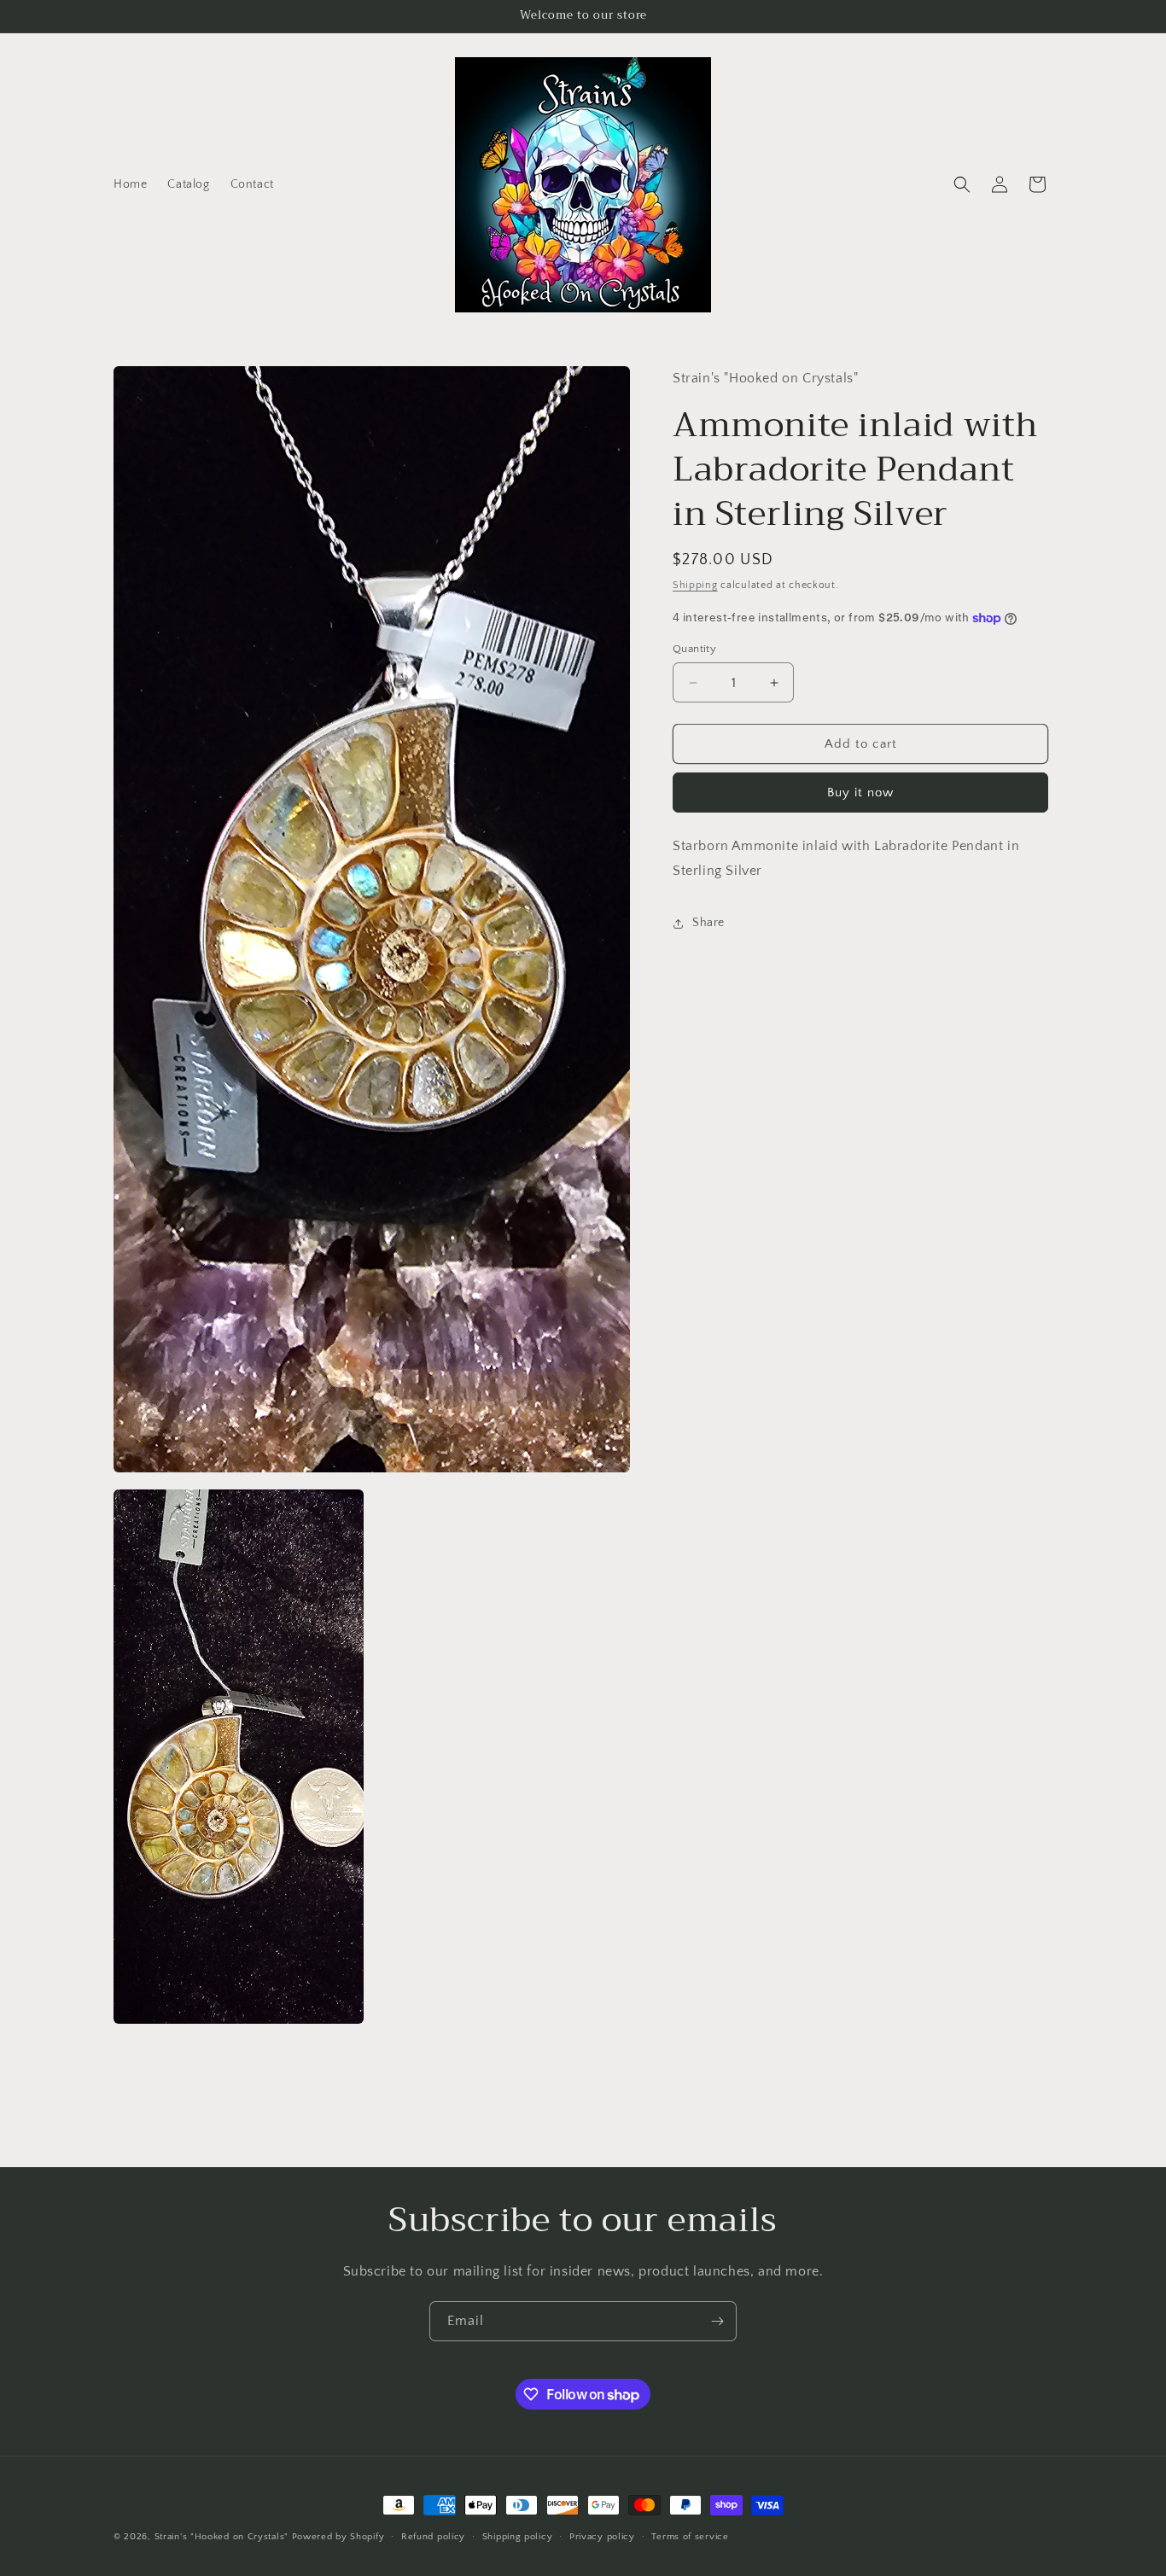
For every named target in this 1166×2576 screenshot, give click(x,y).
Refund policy (433, 2536)
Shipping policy (518, 2536)
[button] (962, 184)
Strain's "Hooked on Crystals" (222, 2537)
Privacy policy (602, 2536)
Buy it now (860, 793)
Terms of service (690, 2536)
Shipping (695, 586)
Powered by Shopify (338, 2537)
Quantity (694, 649)
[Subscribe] (717, 2321)
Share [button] (708, 924)
